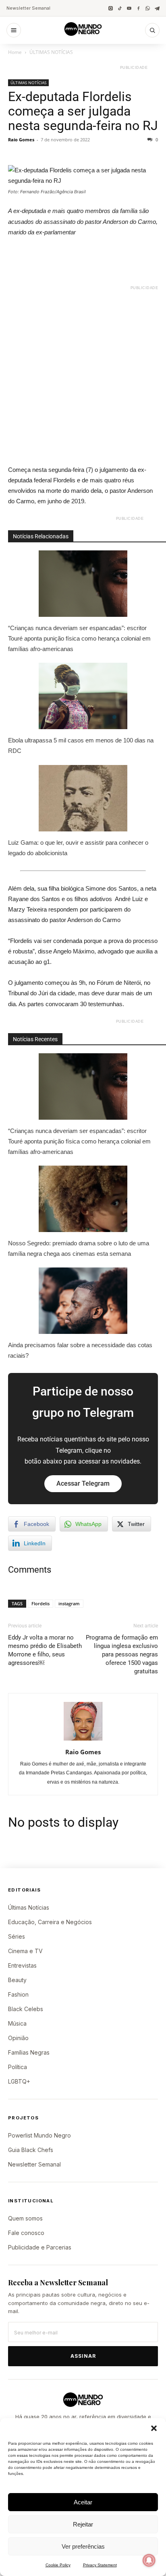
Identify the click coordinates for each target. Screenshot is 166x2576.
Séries (17, 1936)
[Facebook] (138, 8)
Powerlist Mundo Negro (39, 2135)
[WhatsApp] (148, 8)
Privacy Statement (100, 2565)
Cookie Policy (58, 2565)
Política (18, 2067)
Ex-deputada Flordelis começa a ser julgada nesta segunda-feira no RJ (83, 111)
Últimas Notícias (29, 1907)
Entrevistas (22, 1965)
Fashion (18, 1994)
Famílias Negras (29, 2052)
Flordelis (40, 1603)
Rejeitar (83, 2524)
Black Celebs (26, 2009)
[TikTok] (120, 8)
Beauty (17, 1980)
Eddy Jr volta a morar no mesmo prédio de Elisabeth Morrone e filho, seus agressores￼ (45, 1650)
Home (15, 52)
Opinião (18, 2038)
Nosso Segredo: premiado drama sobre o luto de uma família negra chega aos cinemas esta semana (79, 1248)
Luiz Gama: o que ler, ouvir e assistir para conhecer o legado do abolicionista (78, 848)
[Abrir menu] (14, 30)
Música (17, 2023)
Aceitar (83, 2502)
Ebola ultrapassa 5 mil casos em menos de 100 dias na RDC (81, 745)
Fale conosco (26, 2233)
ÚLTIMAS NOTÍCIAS (51, 52)
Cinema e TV (25, 1951)
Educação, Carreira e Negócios (50, 1922)
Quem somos (25, 2218)
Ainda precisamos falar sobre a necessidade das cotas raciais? (80, 1350)
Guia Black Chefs (31, 2150)
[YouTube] (129, 8)
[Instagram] (111, 8)
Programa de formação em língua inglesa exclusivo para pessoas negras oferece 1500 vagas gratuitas (122, 1654)
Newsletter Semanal (28, 8)
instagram (69, 1603)
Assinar (83, 2356)
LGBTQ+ (19, 2081)
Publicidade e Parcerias (40, 2247)
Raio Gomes (21, 140)
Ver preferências (83, 2546)
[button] (154, 2428)
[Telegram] (157, 8)
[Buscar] (152, 30)
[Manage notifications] (149, 2560)
